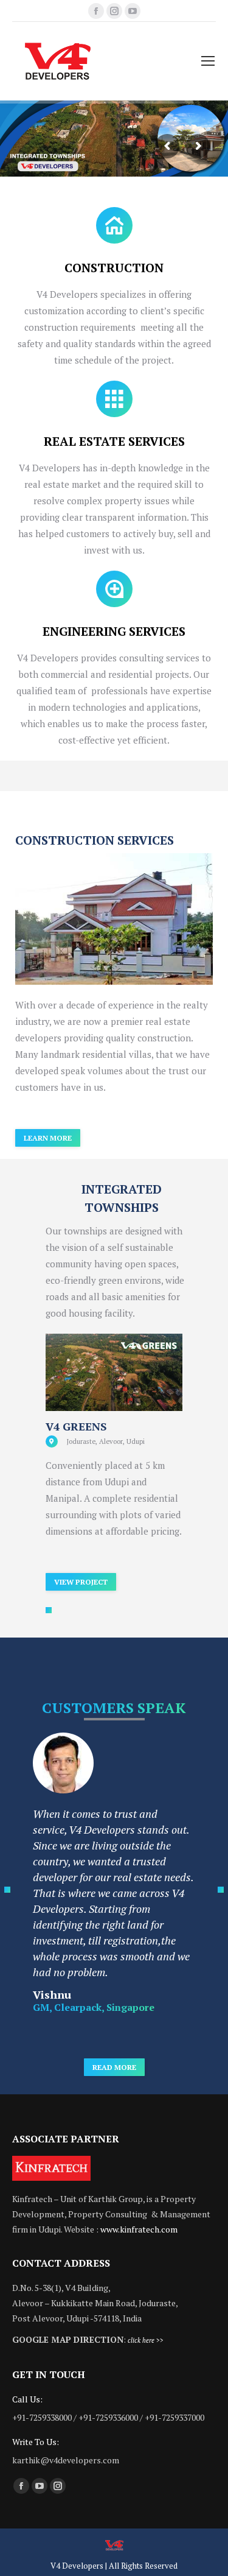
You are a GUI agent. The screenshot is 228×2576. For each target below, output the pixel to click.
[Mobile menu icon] (208, 61)
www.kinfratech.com (139, 2229)
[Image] (114, 919)
